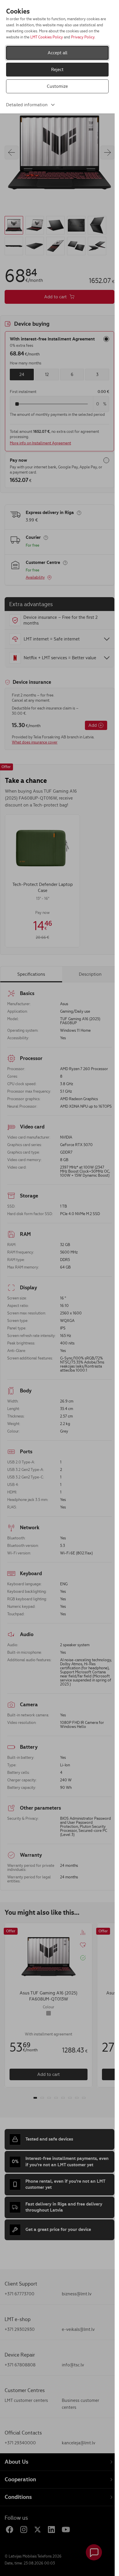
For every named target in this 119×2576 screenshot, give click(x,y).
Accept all (57, 53)
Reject (57, 69)
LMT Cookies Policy (47, 37)
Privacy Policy (83, 37)
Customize (57, 86)
